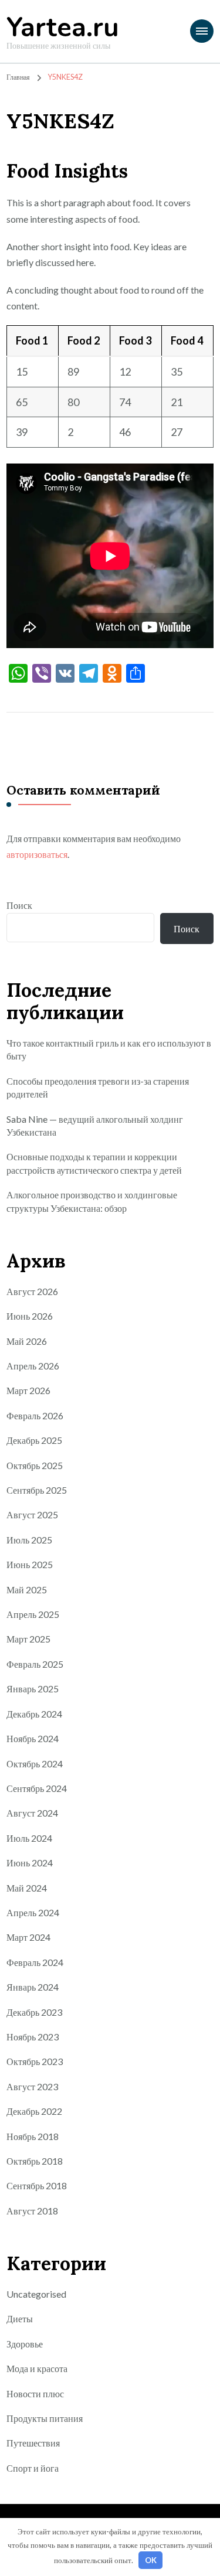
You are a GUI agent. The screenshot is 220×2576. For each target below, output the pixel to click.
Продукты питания (45, 2418)
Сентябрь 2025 (37, 1490)
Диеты (20, 2318)
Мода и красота (37, 2368)
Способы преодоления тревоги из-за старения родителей (98, 1087)
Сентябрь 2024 (37, 1788)
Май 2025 (27, 1589)
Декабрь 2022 (34, 2111)
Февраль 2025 (35, 1664)
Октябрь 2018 (35, 2161)
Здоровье (25, 2344)
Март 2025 (28, 1639)
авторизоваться (37, 854)
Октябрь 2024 (35, 1764)
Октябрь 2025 (35, 1465)
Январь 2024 (33, 1987)
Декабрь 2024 (34, 1714)
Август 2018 (32, 2211)
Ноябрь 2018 (33, 2136)
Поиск (19, 905)
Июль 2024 (29, 1838)
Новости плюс (35, 2393)
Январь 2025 (33, 1689)
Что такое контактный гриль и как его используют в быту (109, 1049)
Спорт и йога (33, 2468)
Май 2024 (27, 1888)
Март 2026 (28, 1390)
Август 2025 (32, 1514)
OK (151, 2560)
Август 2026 (32, 1291)
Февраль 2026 (35, 1415)
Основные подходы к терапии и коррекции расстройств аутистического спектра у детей (94, 1163)
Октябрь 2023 (35, 2061)
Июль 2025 (29, 1540)
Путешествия (33, 2443)
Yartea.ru (63, 28)
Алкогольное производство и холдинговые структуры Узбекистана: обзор (92, 1201)
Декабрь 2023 (34, 2012)
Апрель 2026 (33, 1366)
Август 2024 (32, 1813)
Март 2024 (28, 1937)
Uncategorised (36, 2294)
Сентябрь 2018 (37, 2185)
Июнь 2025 (30, 1564)
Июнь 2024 (30, 1863)
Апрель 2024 (33, 1912)
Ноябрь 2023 (33, 2037)
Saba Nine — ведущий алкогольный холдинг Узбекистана (95, 1125)
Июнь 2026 (30, 1316)
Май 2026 (27, 1341)
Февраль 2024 (35, 1962)
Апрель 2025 (33, 1614)
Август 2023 (32, 2086)
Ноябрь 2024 (33, 1738)
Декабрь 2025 (34, 1440)
